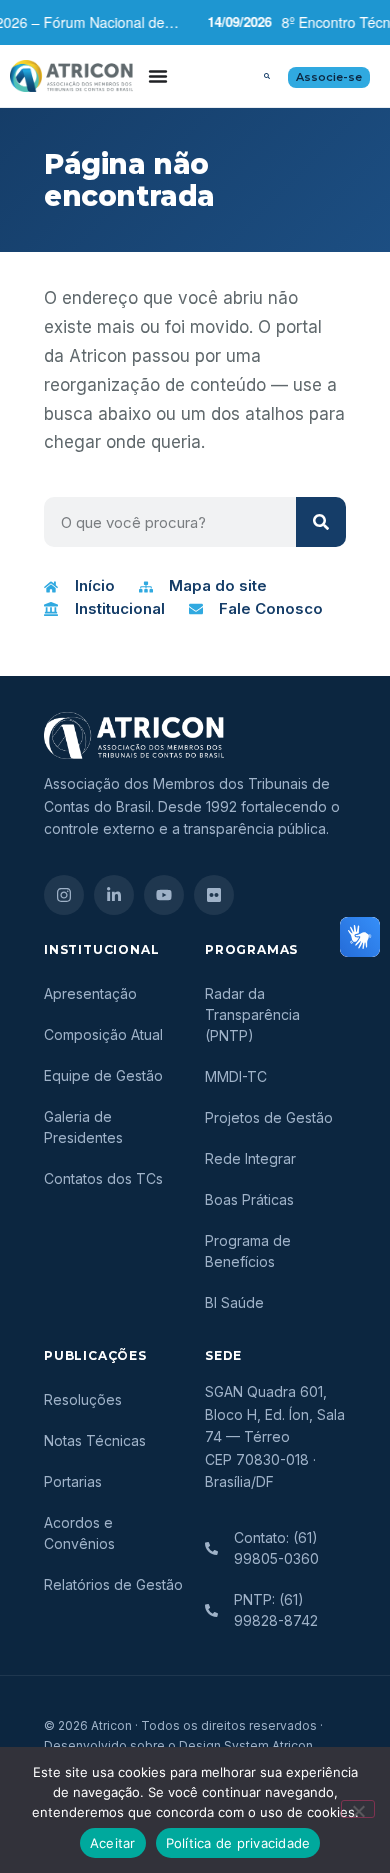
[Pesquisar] (321, 522)
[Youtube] (164, 895)
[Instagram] (64, 895)
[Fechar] (358, 1809)
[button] (267, 76)
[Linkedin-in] (114, 895)
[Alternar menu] (158, 76)
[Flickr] (214, 895)
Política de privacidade (238, 1843)
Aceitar (113, 1843)
